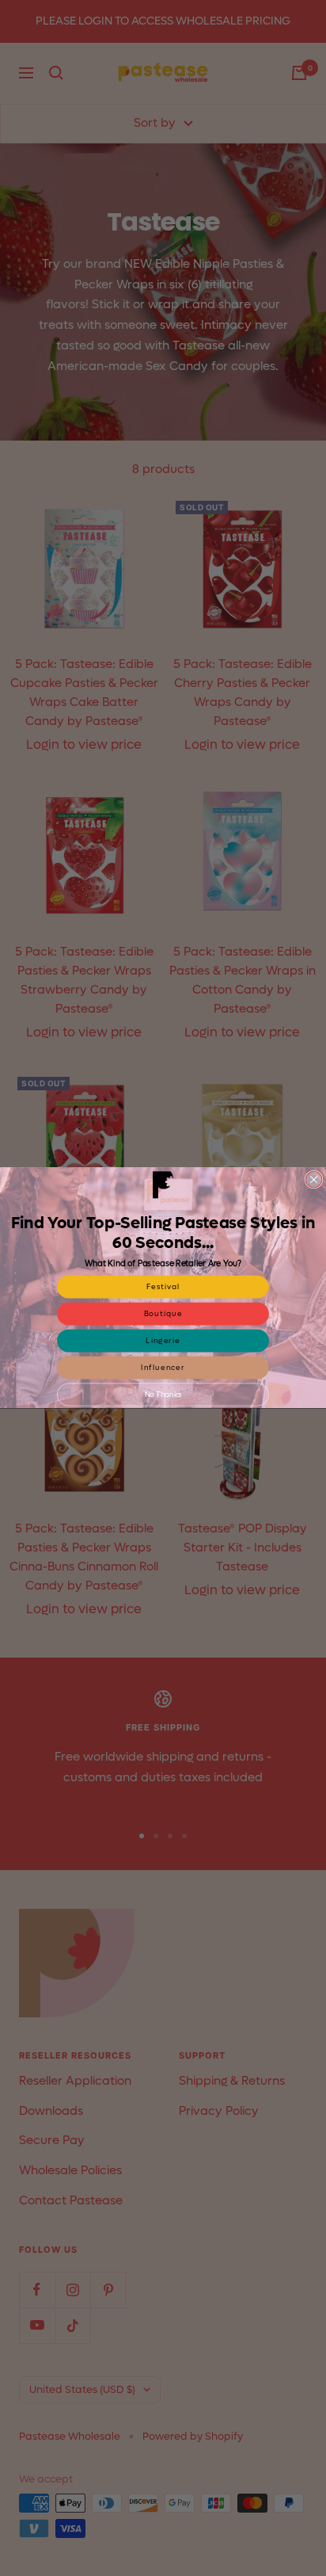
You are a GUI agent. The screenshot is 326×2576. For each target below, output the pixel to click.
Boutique (163, 1314)
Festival (163, 1287)
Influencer (163, 1368)
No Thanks (163, 1395)
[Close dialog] (314, 1180)
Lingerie (163, 1341)
